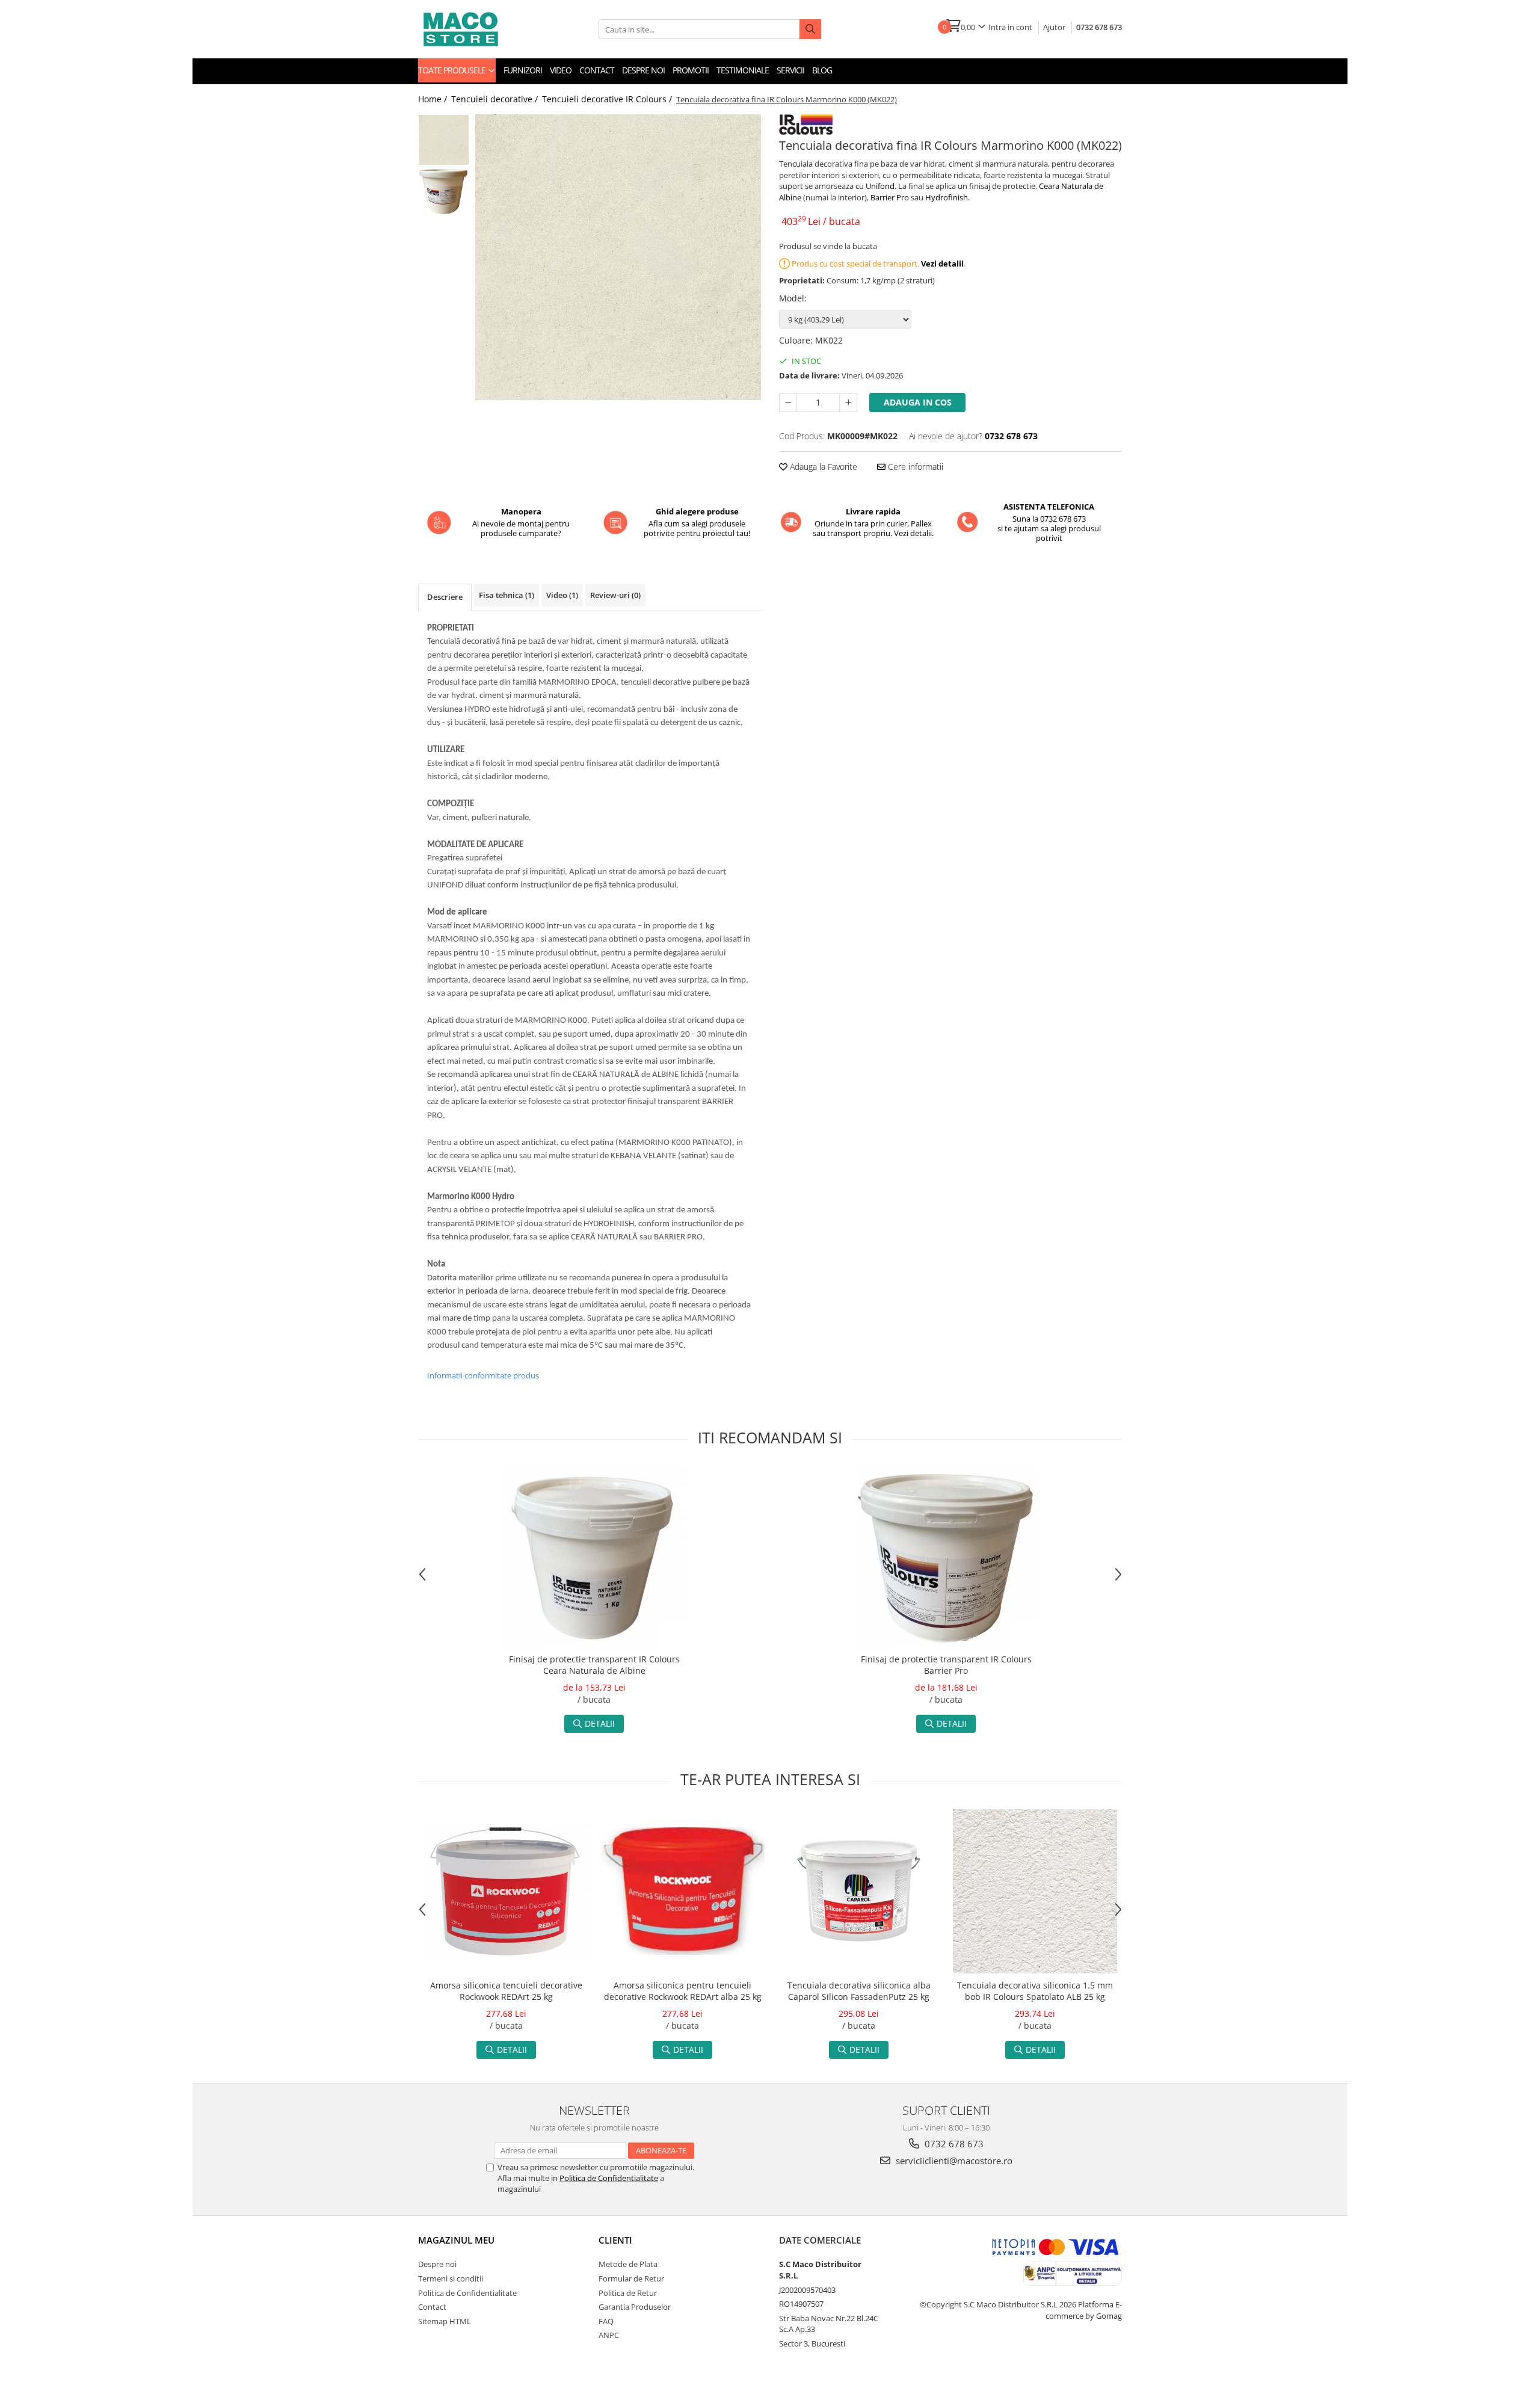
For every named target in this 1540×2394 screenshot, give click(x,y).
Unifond (880, 186)
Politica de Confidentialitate (609, 2178)
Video (561, 70)
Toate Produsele (453, 70)
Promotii (691, 70)
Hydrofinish (947, 197)
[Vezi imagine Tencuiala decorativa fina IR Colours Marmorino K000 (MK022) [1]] (444, 191)
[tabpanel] (618, 257)
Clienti (615, 2240)
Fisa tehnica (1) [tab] (507, 595)
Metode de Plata (628, 2264)
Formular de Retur (631, 2278)
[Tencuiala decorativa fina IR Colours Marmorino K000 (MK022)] (618, 257)
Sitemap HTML (445, 2321)
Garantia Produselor (635, 2307)
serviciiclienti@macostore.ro (953, 2161)
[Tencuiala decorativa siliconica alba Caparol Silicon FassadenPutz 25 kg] (859, 1891)
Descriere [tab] (445, 597)
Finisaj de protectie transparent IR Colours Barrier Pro (946, 1665)
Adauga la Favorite (822, 467)
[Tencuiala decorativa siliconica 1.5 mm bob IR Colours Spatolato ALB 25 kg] (1035, 1891)
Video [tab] (562, 595)
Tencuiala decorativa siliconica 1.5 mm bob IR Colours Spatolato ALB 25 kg (1035, 1991)
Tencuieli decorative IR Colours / (608, 99)
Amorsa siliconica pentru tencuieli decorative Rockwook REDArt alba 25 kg (683, 1991)
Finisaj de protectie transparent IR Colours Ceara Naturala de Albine (594, 1665)
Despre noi (643, 70)
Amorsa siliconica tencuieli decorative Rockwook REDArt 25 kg (506, 1991)
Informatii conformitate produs (483, 1375)
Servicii (790, 70)
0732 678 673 (1099, 27)
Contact (597, 70)
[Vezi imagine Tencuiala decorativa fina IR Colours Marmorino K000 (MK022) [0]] (444, 140)
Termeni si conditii (451, 2278)
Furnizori (523, 70)
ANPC (609, 2335)
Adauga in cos (918, 402)
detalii (600, 1723)
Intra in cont (1010, 27)
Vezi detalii (942, 264)
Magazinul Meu (456, 2240)
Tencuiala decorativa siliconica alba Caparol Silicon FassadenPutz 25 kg (859, 1991)
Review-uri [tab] (615, 595)
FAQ (606, 2321)
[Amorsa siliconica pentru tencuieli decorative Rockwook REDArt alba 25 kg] (682, 1891)
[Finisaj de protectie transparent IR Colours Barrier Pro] (946, 1557)
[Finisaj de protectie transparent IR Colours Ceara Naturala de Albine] (594, 1557)
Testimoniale (743, 70)
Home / (434, 99)
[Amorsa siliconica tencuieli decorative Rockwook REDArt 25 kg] (506, 1891)
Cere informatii (914, 467)
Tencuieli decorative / (496, 99)
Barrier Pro (890, 197)
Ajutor (1054, 27)
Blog (822, 70)
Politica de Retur (628, 2293)
